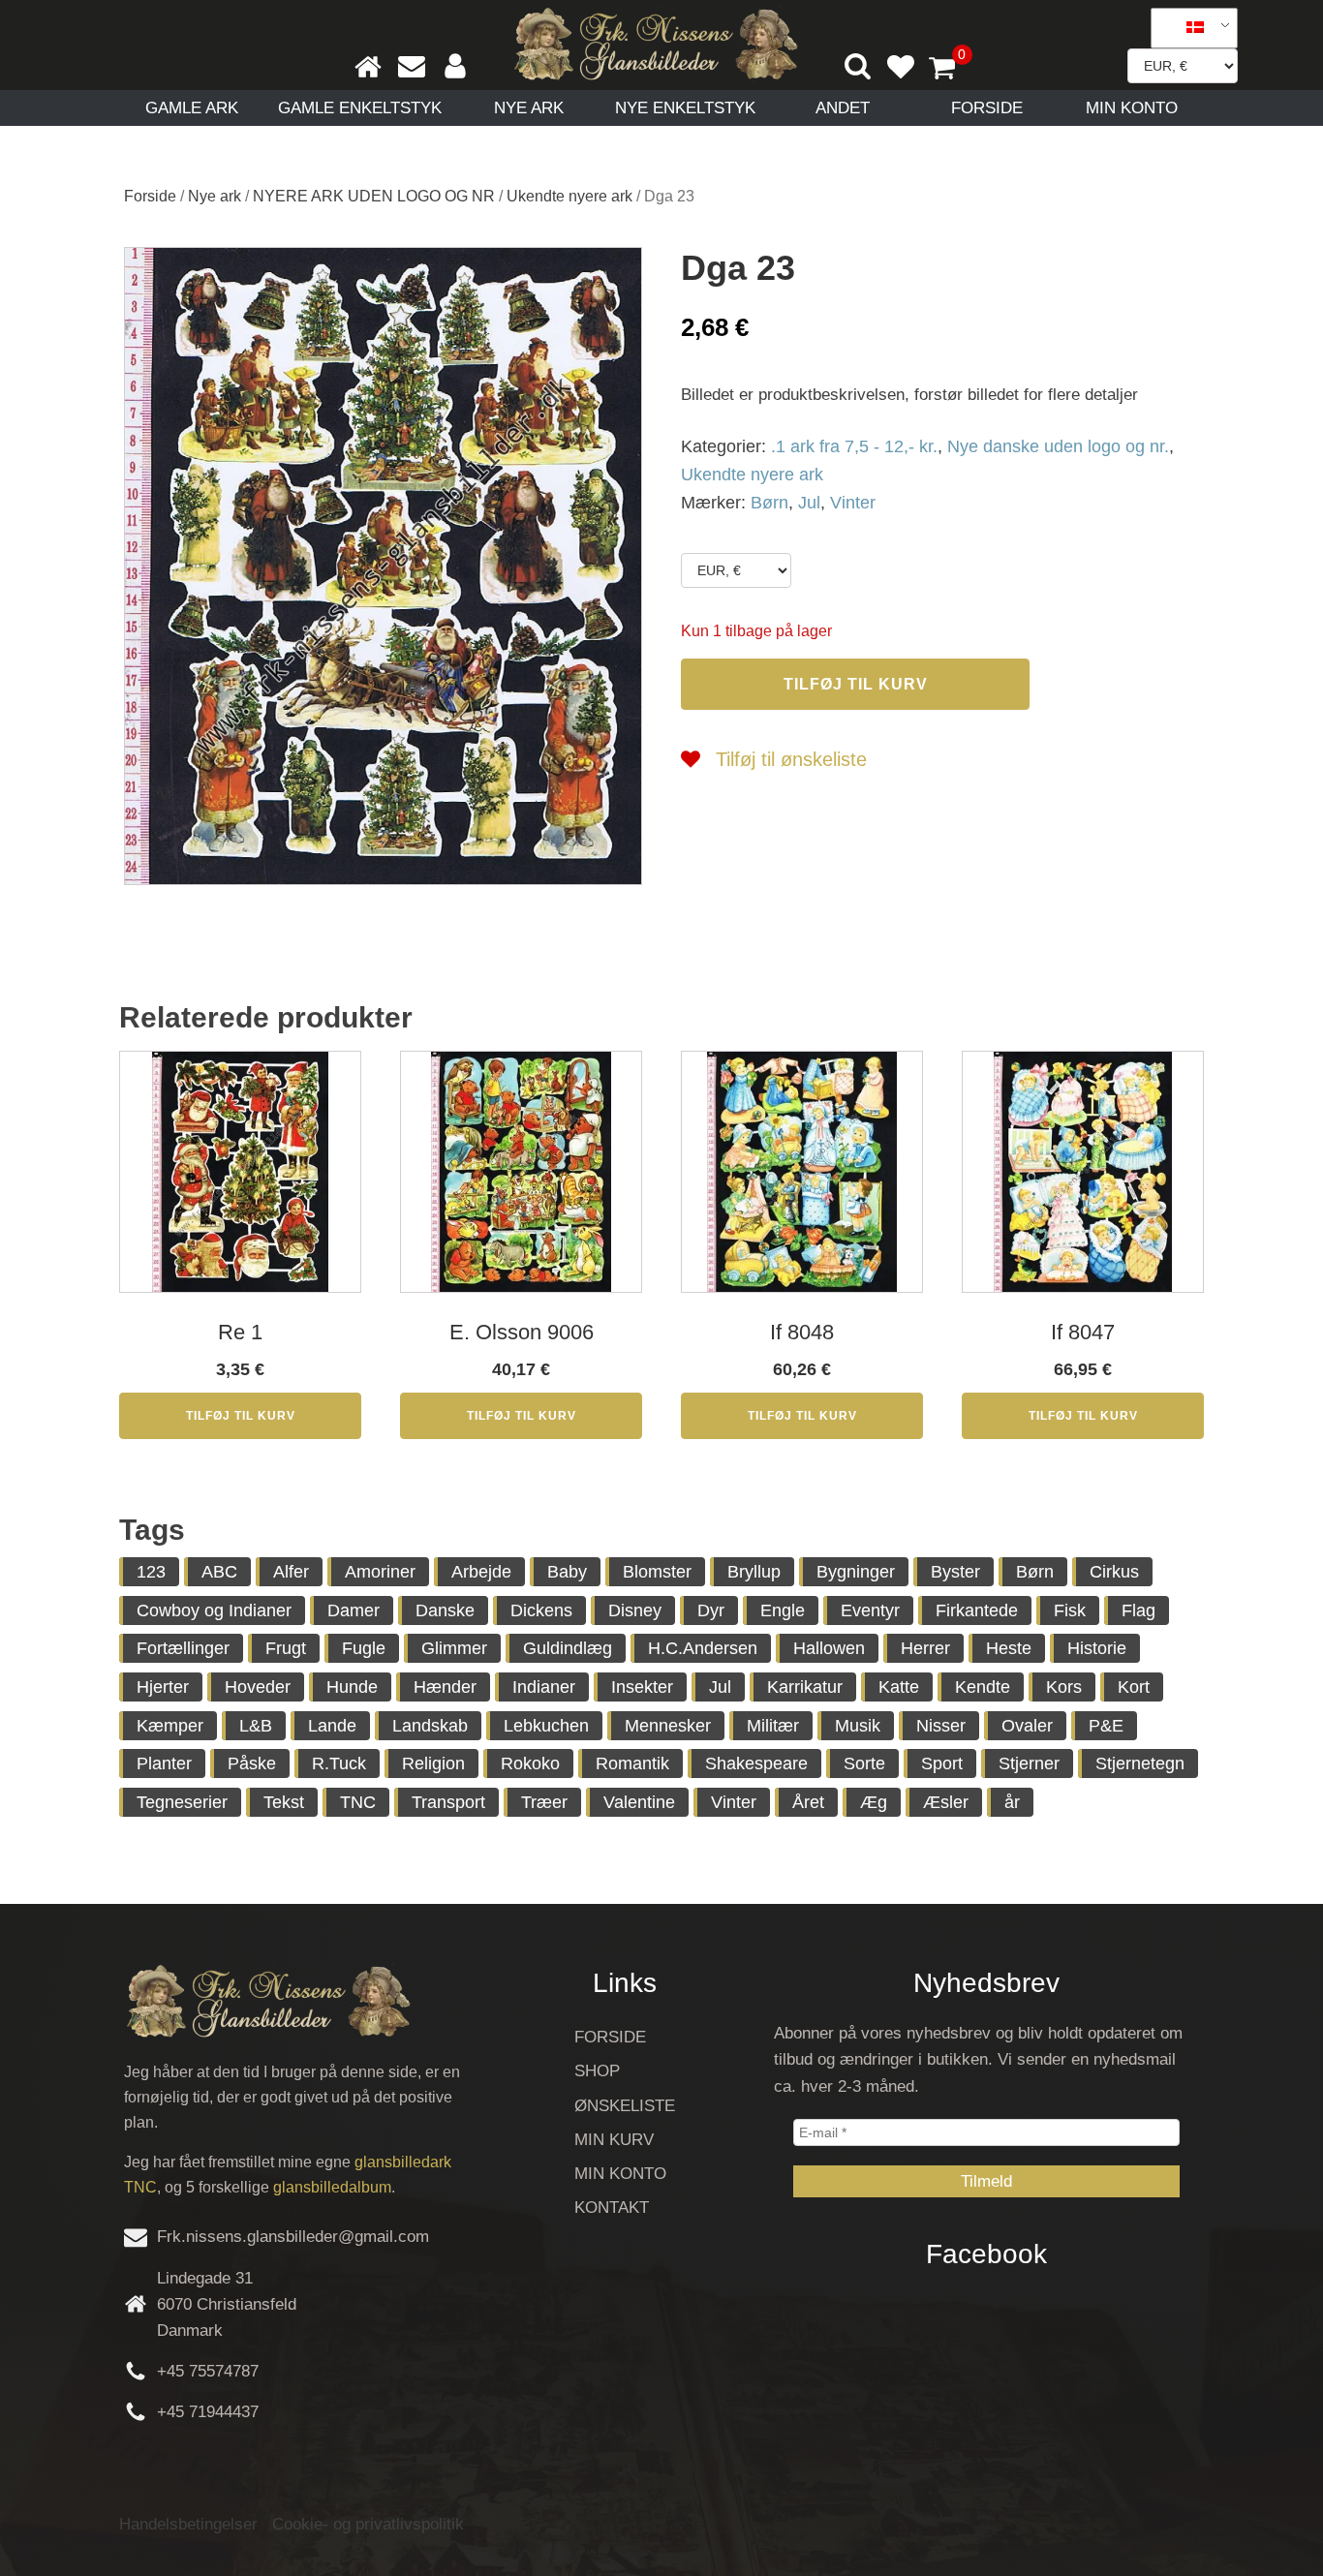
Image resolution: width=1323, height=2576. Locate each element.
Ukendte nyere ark (569, 196)
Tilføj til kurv (856, 684)
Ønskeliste (625, 2106)
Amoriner (380, 1572)
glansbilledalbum (332, 2187)
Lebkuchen (546, 1726)
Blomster (657, 1572)
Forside (987, 108)
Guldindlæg (568, 1648)
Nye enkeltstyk (685, 108)
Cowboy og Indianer (214, 1610)
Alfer (291, 1572)
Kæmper (170, 1726)
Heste (1009, 1648)
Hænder (445, 1687)
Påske (252, 1763)
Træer (544, 1802)
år (1012, 1802)
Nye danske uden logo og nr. (1058, 446)
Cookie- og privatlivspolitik (368, 2524)
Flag (1138, 1610)
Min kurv (614, 2140)
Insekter (642, 1687)
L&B (256, 1726)
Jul (809, 503)
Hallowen (829, 1648)
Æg (874, 1802)
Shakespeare (756, 1763)
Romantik (632, 1763)
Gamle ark (192, 108)
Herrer (925, 1648)
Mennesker (668, 1726)
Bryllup (754, 1572)
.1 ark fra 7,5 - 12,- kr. (854, 446)
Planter (164, 1763)
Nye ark (529, 108)
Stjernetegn (1140, 1763)
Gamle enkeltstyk (360, 108)
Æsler (946, 1802)
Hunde (352, 1687)
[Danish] (1187, 28)
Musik (858, 1726)
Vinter (853, 503)
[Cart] (950, 70)
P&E (1106, 1726)
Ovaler (1027, 1726)
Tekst (284, 1802)
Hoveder (258, 1687)
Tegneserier (182, 1802)
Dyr (711, 1610)
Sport (942, 1763)
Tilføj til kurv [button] (241, 1416)
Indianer (544, 1687)
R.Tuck (339, 1763)
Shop (597, 2071)
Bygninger (856, 1572)
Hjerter (163, 1687)
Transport (448, 1802)
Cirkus (1114, 1572)
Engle (783, 1610)
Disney (635, 1610)
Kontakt (612, 2208)
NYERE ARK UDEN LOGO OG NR (374, 196)
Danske (445, 1610)
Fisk (1070, 1610)
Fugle (364, 1648)
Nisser (941, 1726)
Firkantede (977, 1610)
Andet (843, 108)
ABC (219, 1572)
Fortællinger (183, 1648)
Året (808, 1802)
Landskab (430, 1726)
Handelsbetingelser (188, 2524)
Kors (1064, 1687)
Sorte (864, 1763)
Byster (955, 1572)
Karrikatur (805, 1687)
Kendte (983, 1687)
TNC (358, 1802)
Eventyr (870, 1610)
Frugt (286, 1648)
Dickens (541, 1610)
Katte (899, 1687)
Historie (1097, 1648)
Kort (1134, 1687)
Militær (773, 1726)
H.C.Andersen (703, 1648)
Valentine (639, 1802)
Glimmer (454, 1648)
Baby (567, 1572)
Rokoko (530, 1763)
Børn (769, 503)
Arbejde (481, 1572)
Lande (332, 1726)
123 (151, 1572)
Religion (433, 1763)
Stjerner (1029, 1763)
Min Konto (1132, 108)
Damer (354, 1610)
